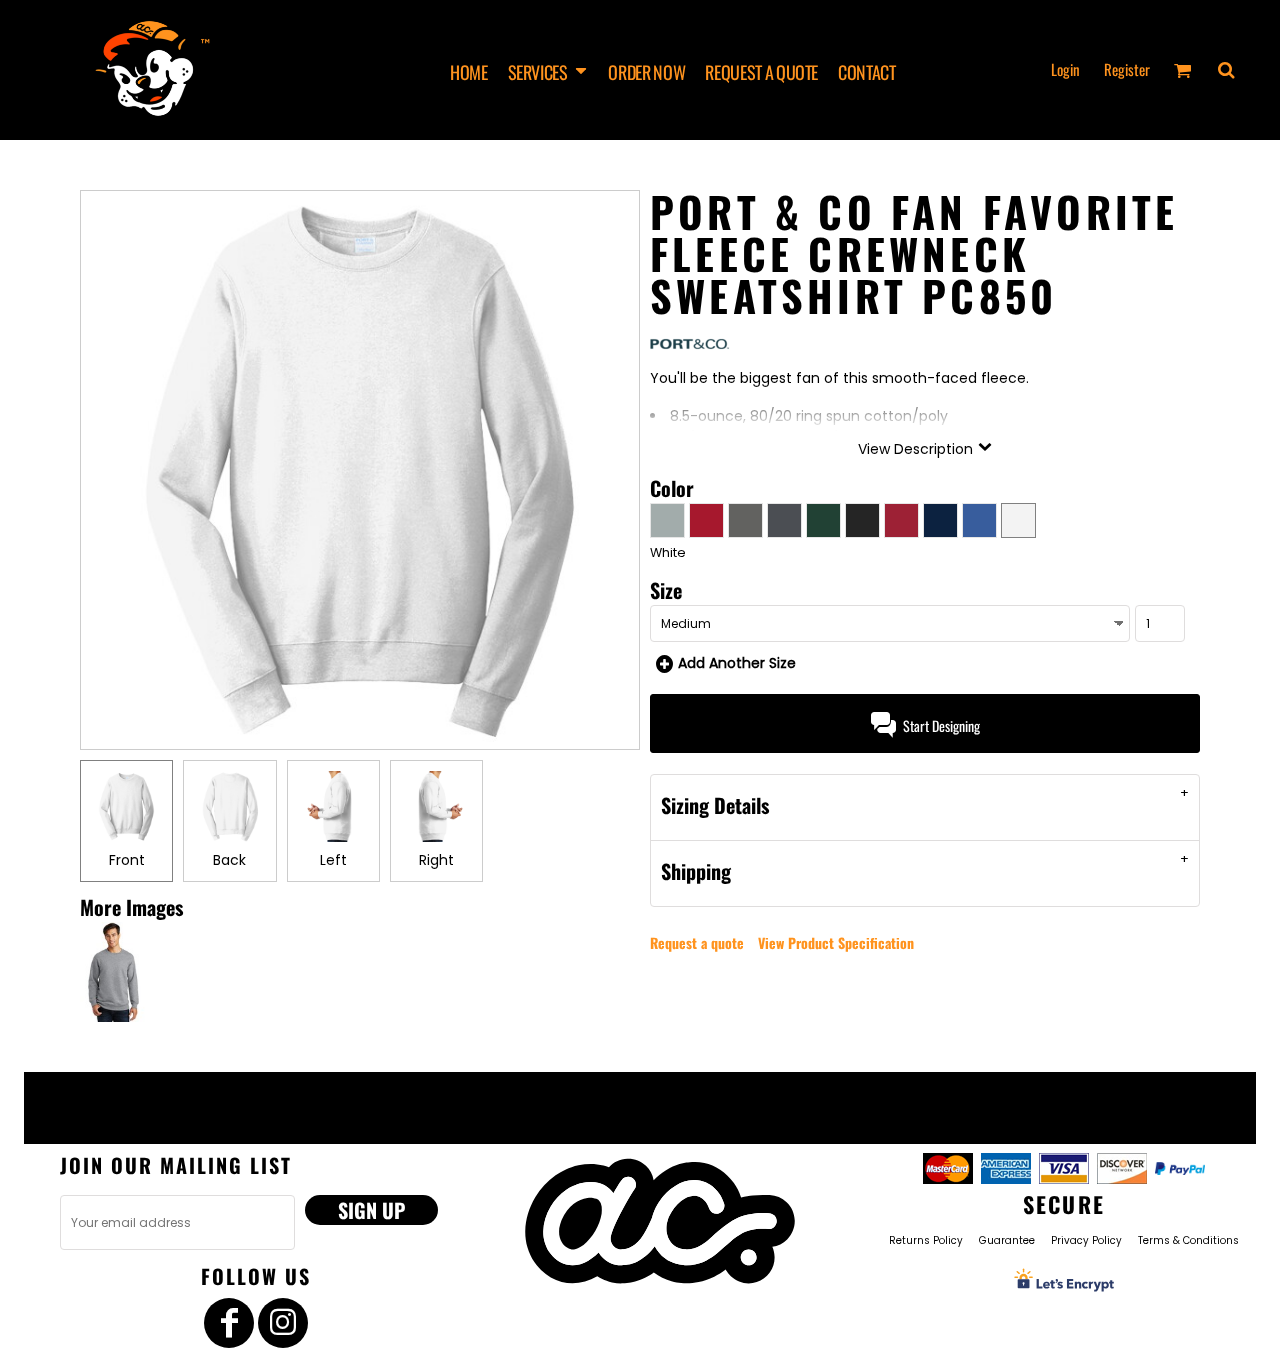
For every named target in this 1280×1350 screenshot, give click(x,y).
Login (1065, 69)
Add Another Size (737, 663)
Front (127, 860)
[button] (548, 70)
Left (333, 860)
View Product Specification (836, 942)
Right (436, 860)
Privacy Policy (1086, 1240)
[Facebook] (229, 1323)
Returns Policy (926, 1240)
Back (229, 860)
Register (1127, 69)
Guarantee (1007, 1240)
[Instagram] (283, 1323)
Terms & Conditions (1188, 1240)
